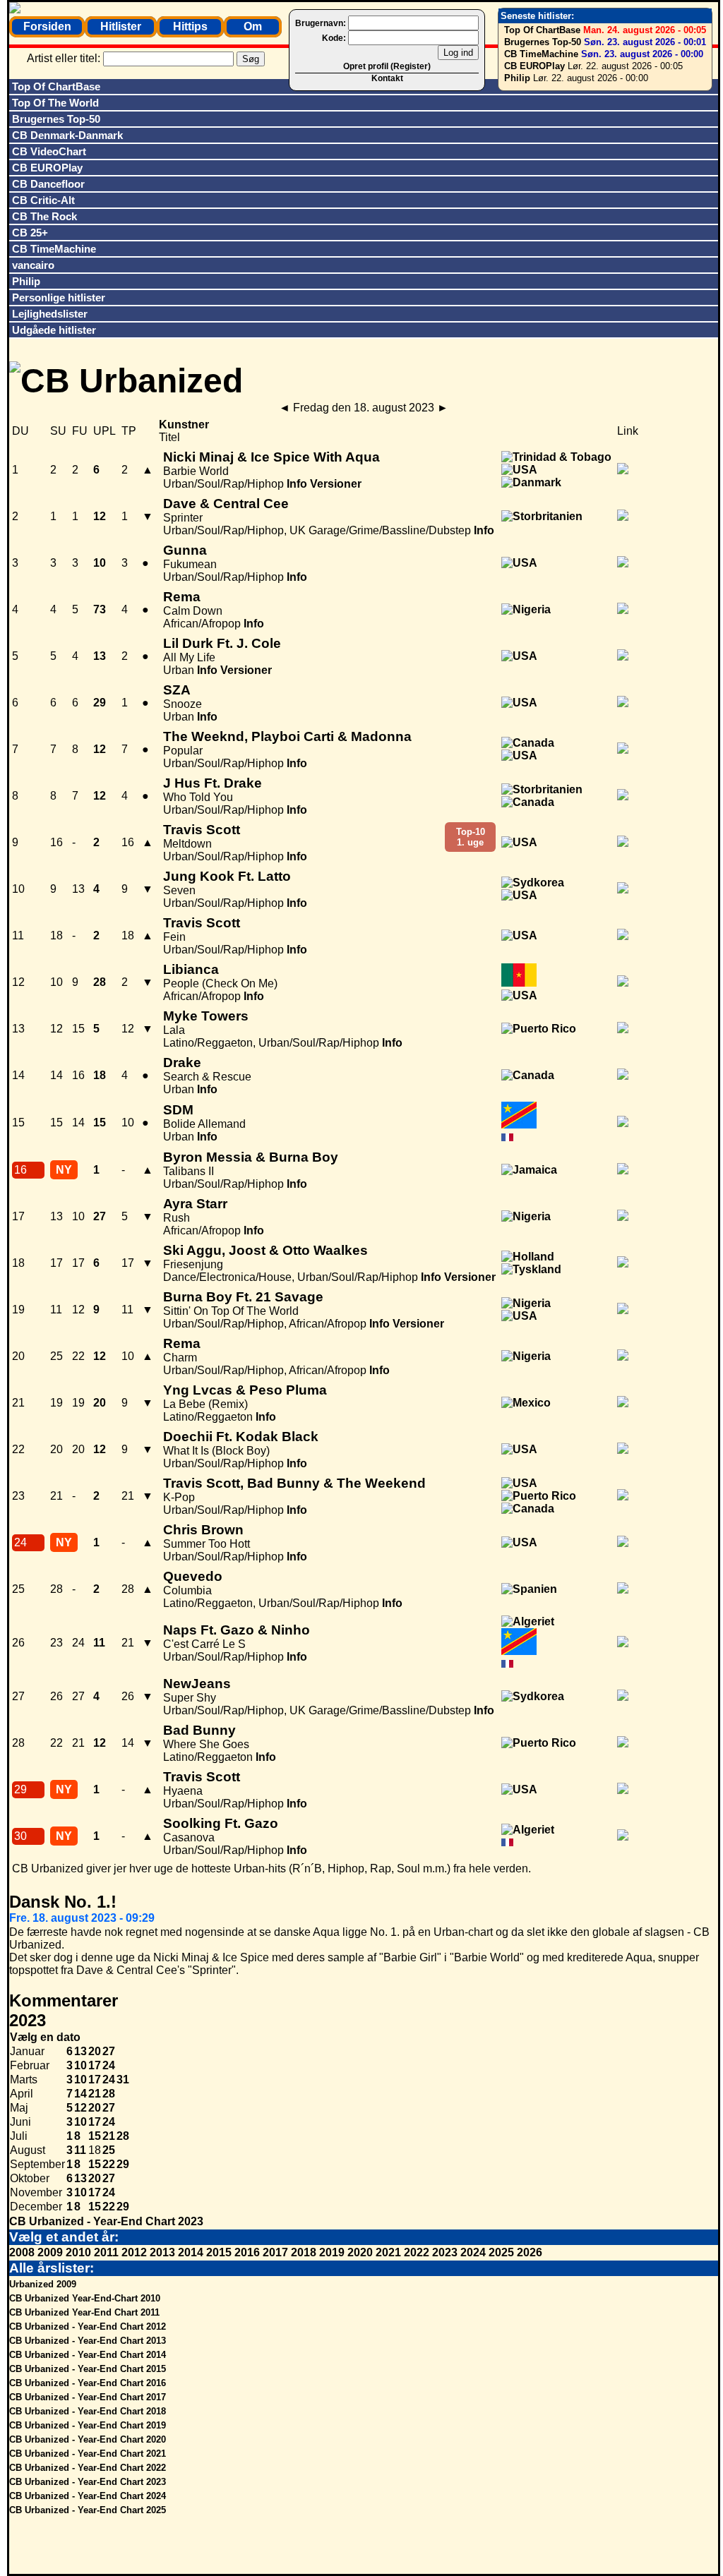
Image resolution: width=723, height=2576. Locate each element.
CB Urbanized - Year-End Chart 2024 (88, 2496)
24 (109, 2065)
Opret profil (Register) (387, 66)
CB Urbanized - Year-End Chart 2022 (88, 2468)
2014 (191, 2252)
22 (109, 2164)
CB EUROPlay (534, 66)
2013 (162, 2252)
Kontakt (387, 78)
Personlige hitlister (59, 297)
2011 (106, 2252)
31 (123, 2080)
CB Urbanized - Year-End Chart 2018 (88, 2411)
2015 (219, 2252)
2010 (78, 2252)
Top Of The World (55, 103)
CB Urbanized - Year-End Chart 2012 (88, 2327)
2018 (304, 2252)
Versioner (336, 484)
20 (95, 2051)
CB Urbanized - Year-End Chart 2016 (88, 2383)
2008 (22, 2252)
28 (109, 2094)
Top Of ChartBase (542, 30)
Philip (517, 78)
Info (297, 484)
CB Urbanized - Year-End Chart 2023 (106, 2221)
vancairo (33, 265)
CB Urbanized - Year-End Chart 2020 (88, 2439)
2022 (417, 2252)
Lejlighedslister (50, 314)
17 (95, 2065)
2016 (247, 2252)
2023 (445, 2252)
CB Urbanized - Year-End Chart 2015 (88, 2369)
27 (109, 2051)
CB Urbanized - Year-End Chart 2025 (88, 2510)
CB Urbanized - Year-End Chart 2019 (88, 2425)
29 (123, 2164)
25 (109, 2150)
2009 (50, 2252)
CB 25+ (30, 233)
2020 (360, 2252)
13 (80, 2051)
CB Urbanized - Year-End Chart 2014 (88, 2355)
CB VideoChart (49, 151)
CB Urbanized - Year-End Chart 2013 (88, 2341)
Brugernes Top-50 (543, 42)
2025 (501, 2252)
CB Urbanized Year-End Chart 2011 (84, 2312)
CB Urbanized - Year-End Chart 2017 (88, 2397)
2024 (473, 2252)
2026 (530, 2252)
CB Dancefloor (48, 184)
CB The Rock (44, 216)
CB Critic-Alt (43, 200)
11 (80, 2150)
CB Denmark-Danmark (67, 135)
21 (95, 2094)
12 (80, 2108)
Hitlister (121, 26)
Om (253, 26)
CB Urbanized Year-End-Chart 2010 (85, 2298)
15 (95, 2136)
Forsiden (47, 26)
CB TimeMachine (541, 54)
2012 (134, 2252)
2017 (275, 2252)
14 (80, 2094)
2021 (388, 2252)
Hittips (190, 26)
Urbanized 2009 (43, 2284)
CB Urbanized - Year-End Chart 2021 (88, 2454)
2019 (332, 2252)
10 (80, 2065)
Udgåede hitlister (54, 330)
